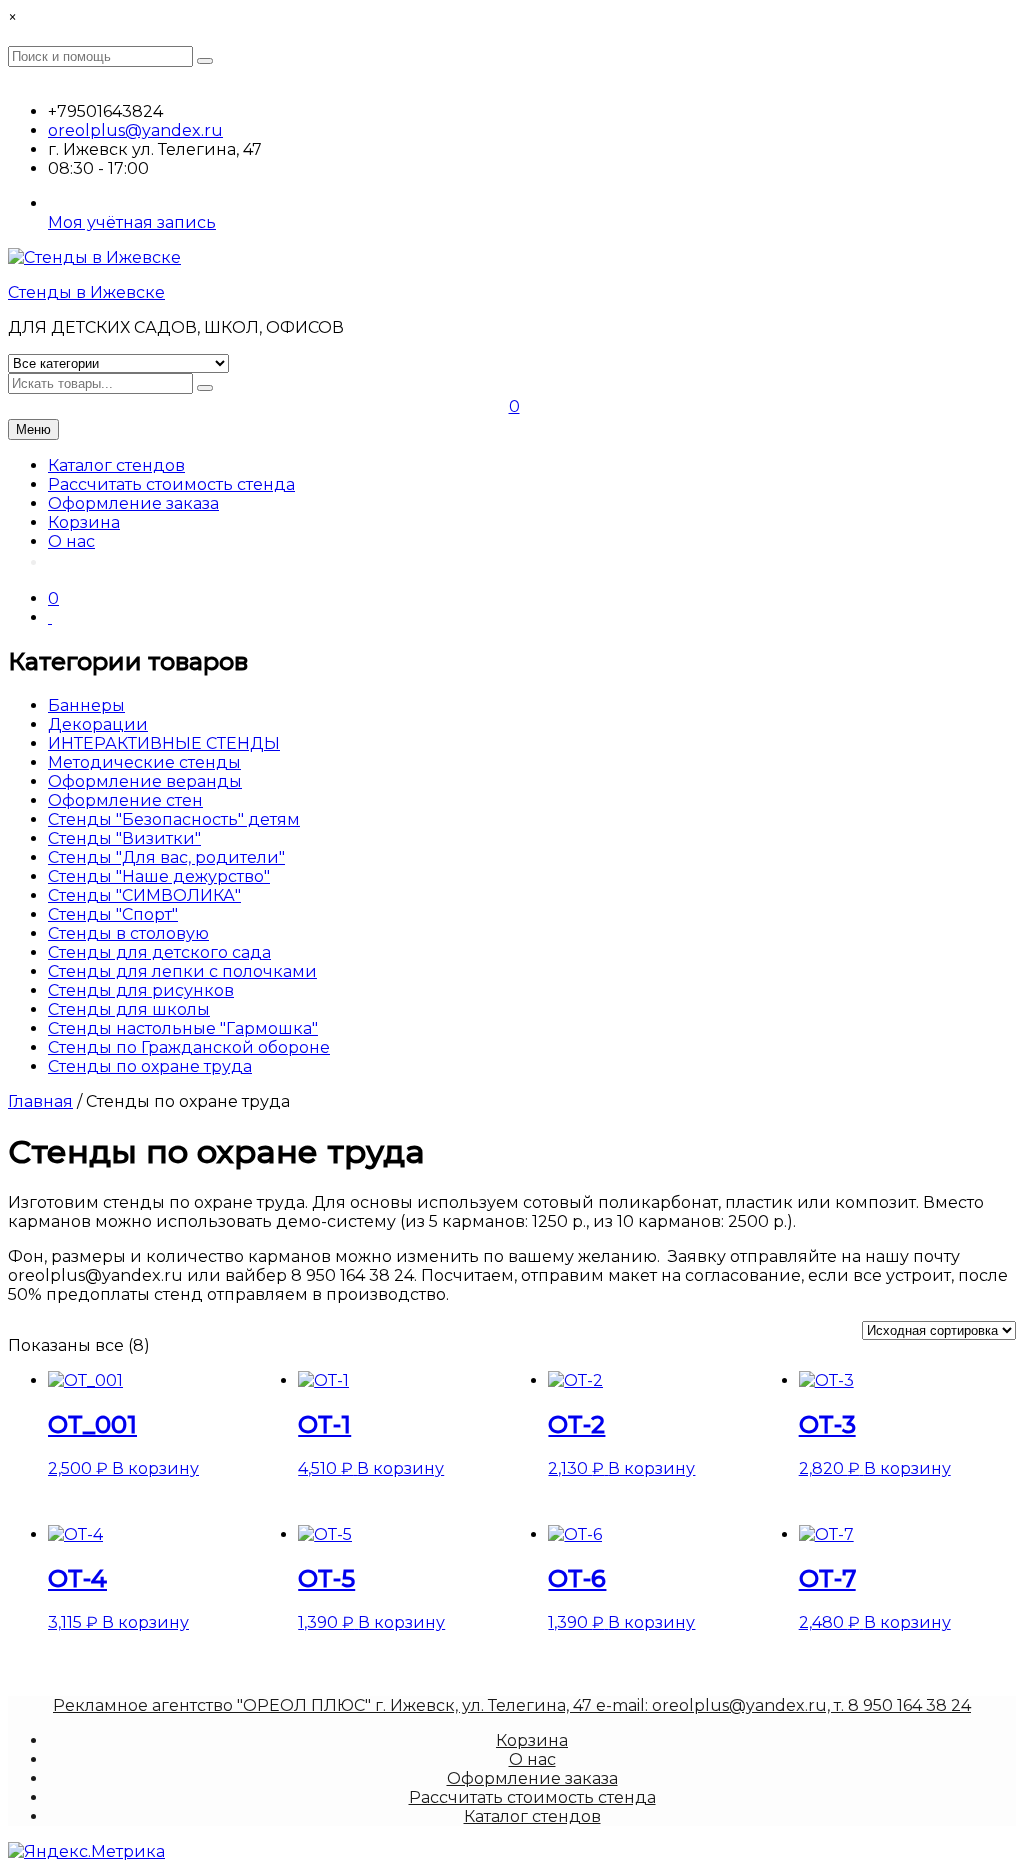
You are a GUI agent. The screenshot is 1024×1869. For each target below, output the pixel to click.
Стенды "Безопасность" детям (174, 819)
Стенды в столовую (128, 933)
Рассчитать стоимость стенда (171, 484)
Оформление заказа (133, 503)
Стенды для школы (129, 1009)
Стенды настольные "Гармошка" (183, 1028)
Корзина (84, 522)
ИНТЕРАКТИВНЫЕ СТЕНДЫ (164, 743)
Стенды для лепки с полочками (182, 971)
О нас (71, 541)
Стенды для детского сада (159, 952)
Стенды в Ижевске (86, 292)
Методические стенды (144, 762)
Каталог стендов (116, 465)
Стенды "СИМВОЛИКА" (144, 895)
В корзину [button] (155, 1468)
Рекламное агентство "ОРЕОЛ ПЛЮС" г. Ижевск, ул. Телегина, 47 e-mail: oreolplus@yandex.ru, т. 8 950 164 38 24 (512, 1705)
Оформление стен (125, 800)
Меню (33, 429)
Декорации (98, 724)
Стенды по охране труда (150, 1066)
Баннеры (86, 705)
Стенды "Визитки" (124, 838)
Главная (40, 1101)
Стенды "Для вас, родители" (166, 857)
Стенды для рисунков (141, 990)
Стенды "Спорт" (113, 914)
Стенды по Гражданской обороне (189, 1047)
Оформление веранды (145, 781)
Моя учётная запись (132, 222)
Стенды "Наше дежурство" (159, 876)
